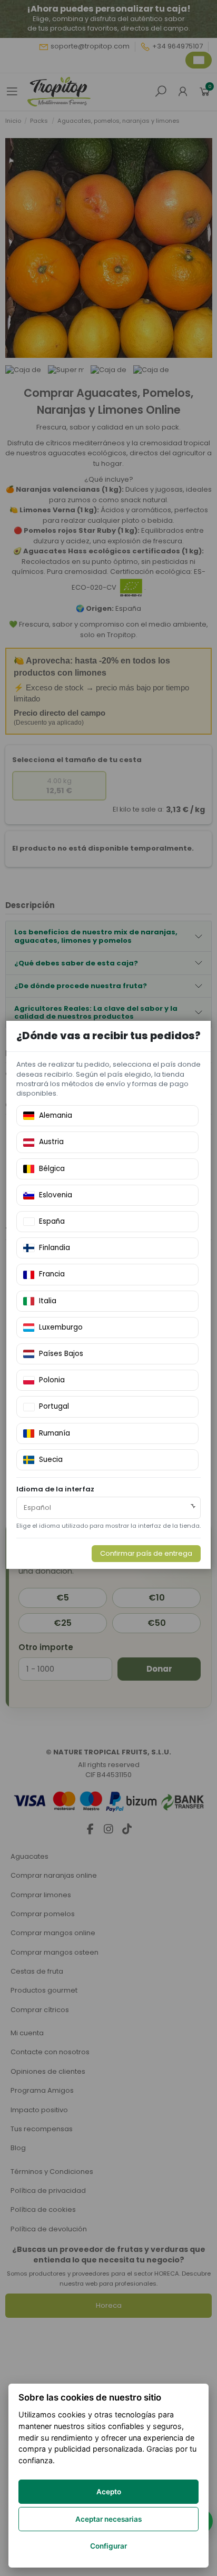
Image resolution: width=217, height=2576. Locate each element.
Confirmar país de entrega (146, 1553)
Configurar (108, 2546)
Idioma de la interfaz (55, 1489)
